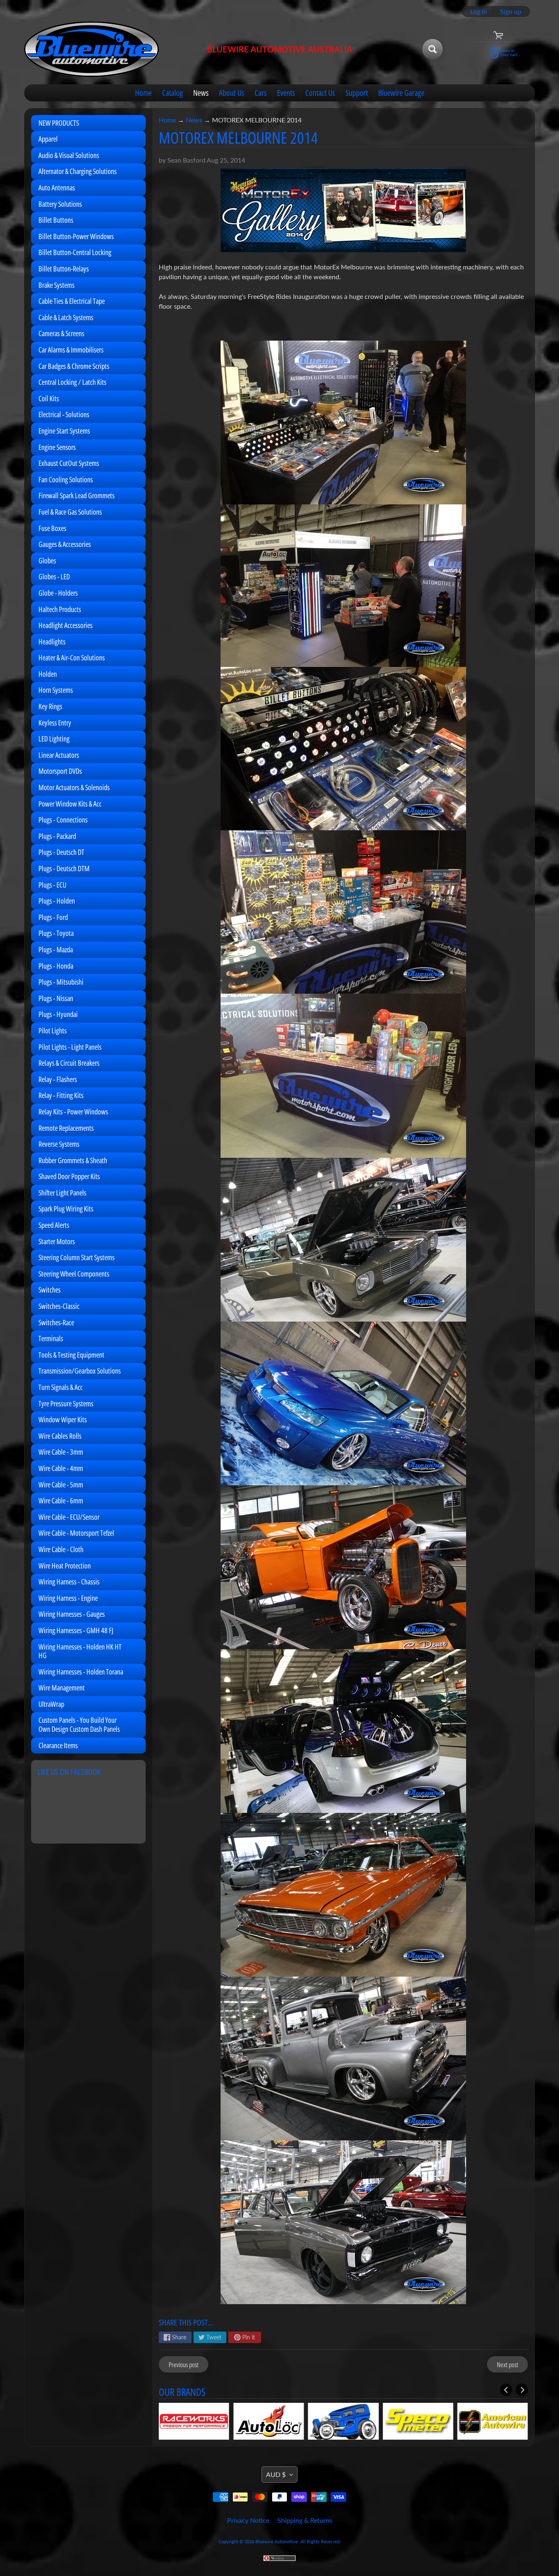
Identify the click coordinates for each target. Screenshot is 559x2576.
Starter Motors (57, 1241)
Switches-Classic (59, 1306)
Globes (47, 560)
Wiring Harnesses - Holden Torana (81, 1672)
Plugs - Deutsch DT (61, 852)
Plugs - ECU (52, 885)
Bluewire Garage (401, 93)
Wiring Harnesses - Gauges (72, 1614)
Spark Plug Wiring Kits (66, 1209)
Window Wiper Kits (63, 1419)
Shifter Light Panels (62, 1193)
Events (286, 93)
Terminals (51, 1338)
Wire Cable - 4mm (61, 1468)
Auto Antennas (57, 188)
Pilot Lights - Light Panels (70, 1047)
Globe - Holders (58, 593)
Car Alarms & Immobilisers (71, 350)
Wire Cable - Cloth (61, 1549)
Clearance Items (58, 1745)
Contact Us (320, 93)
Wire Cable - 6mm (61, 1500)
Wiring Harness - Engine (68, 1598)
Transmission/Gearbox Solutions (80, 1371)
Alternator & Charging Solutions (78, 171)
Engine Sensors (57, 447)
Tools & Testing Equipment (71, 1355)
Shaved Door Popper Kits (69, 1176)
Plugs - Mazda (56, 949)
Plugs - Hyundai (58, 1014)
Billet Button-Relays (64, 269)
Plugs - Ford (53, 917)
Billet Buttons (56, 220)
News (201, 93)
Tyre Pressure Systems (66, 1403)
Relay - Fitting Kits (61, 1095)
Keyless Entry (55, 723)
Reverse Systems (59, 1144)
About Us (232, 93)
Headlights (52, 642)
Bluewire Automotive (277, 2541)
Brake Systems (56, 285)
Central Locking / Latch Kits (72, 382)
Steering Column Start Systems (77, 1257)
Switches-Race (56, 1322)
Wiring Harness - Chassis (69, 1582)
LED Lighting (54, 739)
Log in (479, 11)
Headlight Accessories (65, 625)
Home (143, 93)
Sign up (511, 11)
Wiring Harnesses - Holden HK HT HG (80, 1651)
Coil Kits (49, 398)
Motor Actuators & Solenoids (74, 787)
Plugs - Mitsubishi (61, 982)
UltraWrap (51, 1704)
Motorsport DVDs (60, 771)
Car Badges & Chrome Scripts (74, 366)
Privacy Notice (248, 2520)
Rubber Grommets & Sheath (73, 1160)
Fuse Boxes (52, 528)
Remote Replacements (66, 1128)
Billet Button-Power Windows (76, 236)
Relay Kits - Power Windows (73, 1112)
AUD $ (276, 2474)
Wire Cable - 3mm (61, 1452)
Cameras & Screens (61, 333)
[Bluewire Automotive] (92, 49)
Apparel (48, 139)
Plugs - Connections (63, 820)
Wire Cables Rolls (60, 1436)
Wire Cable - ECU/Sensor (69, 1517)
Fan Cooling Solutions (66, 479)
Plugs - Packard (57, 836)
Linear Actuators (59, 755)
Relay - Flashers (58, 1079)
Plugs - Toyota (56, 933)
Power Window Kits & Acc (70, 804)
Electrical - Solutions (64, 414)
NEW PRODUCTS (59, 123)
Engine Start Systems (64, 431)
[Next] (522, 2390)
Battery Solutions (60, 204)
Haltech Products (60, 609)
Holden (48, 674)
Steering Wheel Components (74, 1274)
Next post (507, 2365)
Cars (261, 93)
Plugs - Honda (56, 966)
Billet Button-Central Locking (75, 252)
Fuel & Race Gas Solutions (70, 512)
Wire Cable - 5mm (61, 1485)
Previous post (184, 2365)
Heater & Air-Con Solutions (72, 658)
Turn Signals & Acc (61, 1387)
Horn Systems (56, 690)
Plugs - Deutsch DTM (64, 868)
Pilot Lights (53, 1030)
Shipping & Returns (305, 2520)
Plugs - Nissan (56, 998)
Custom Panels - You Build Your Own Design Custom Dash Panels (79, 1724)
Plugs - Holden (57, 901)
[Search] (433, 49)
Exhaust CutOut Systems (69, 463)
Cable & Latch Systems (66, 317)
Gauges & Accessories (65, 544)
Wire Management (62, 1688)
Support (357, 93)
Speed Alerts (54, 1225)
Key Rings (50, 706)
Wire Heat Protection (65, 1566)
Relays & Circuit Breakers (69, 1063)
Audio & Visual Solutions (69, 155)
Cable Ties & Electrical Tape (72, 301)
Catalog (172, 93)
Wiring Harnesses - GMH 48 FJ (76, 1630)
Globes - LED (54, 576)
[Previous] (506, 2390)
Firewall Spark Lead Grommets (77, 495)
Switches (50, 1290)
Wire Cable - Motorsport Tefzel (76, 1533)
